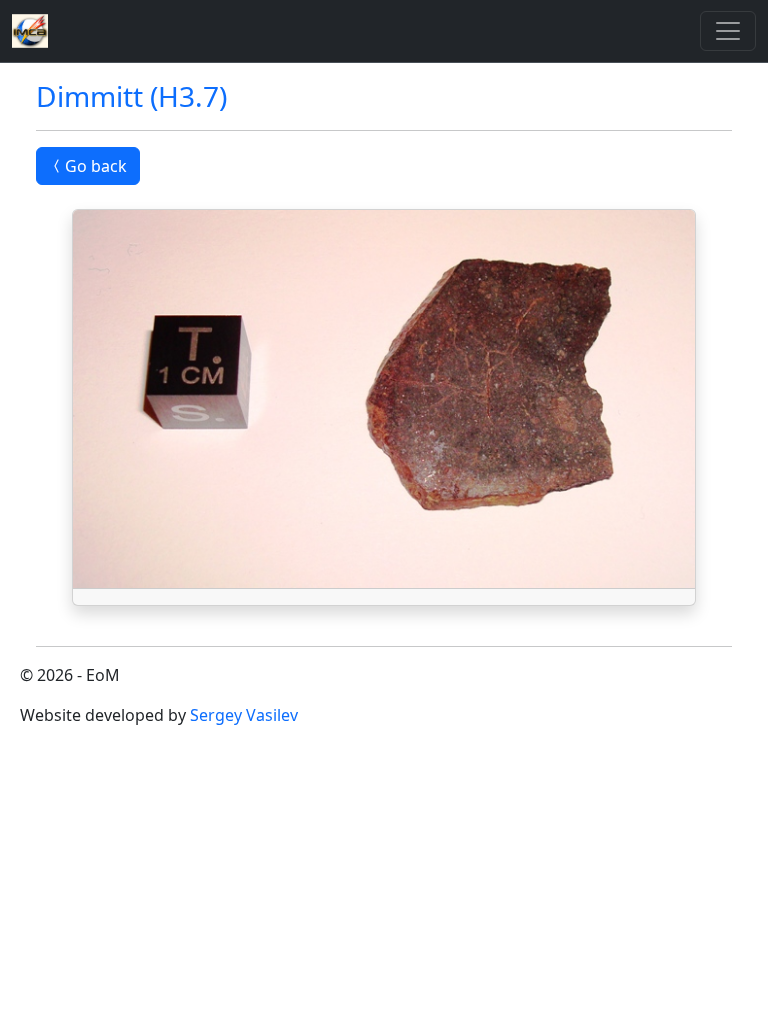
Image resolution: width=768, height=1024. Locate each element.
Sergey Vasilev (244, 715)
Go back (96, 166)
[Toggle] (728, 31)
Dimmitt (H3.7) (131, 96)
